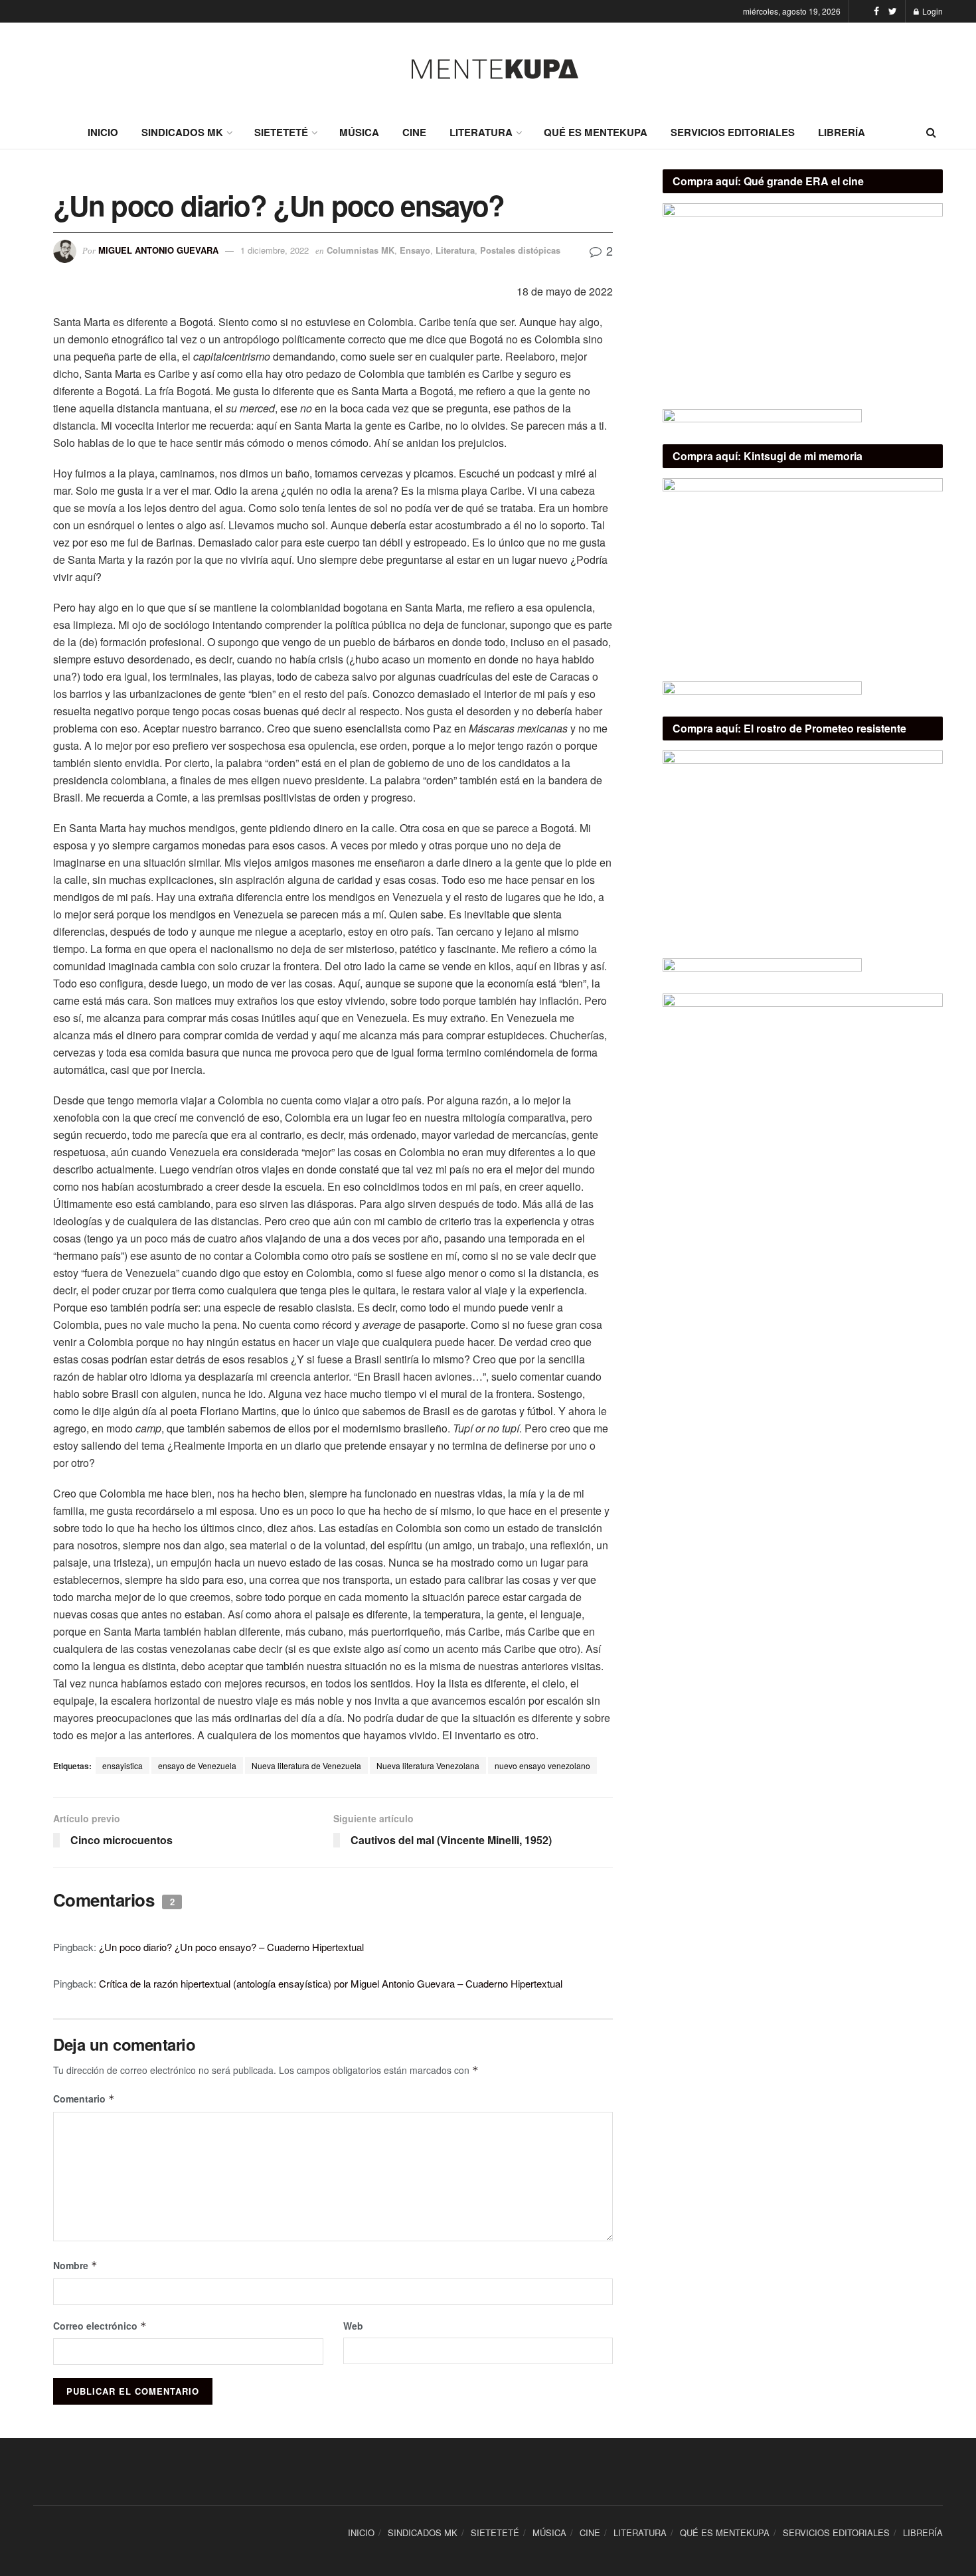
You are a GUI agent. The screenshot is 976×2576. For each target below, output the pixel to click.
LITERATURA (481, 132)
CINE (414, 132)
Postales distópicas (520, 250)
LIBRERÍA (842, 132)
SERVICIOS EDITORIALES (733, 132)
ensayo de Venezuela (197, 1765)
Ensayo (415, 250)
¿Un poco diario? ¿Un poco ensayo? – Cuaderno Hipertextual (231, 1947)
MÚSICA (359, 132)
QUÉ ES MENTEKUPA (596, 132)
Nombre (75, 2265)
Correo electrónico (100, 2326)
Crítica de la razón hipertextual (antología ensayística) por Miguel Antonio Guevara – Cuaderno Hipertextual (331, 1983)
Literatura (455, 250)
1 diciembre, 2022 (275, 250)
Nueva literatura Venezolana (428, 1765)
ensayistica (122, 1765)
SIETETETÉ (281, 132)
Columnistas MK (361, 250)
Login (932, 11)
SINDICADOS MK (182, 132)
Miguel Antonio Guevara (158, 250)
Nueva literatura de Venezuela (306, 1765)
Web (353, 2326)
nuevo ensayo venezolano (542, 1765)
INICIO (103, 132)
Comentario (84, 2099)
